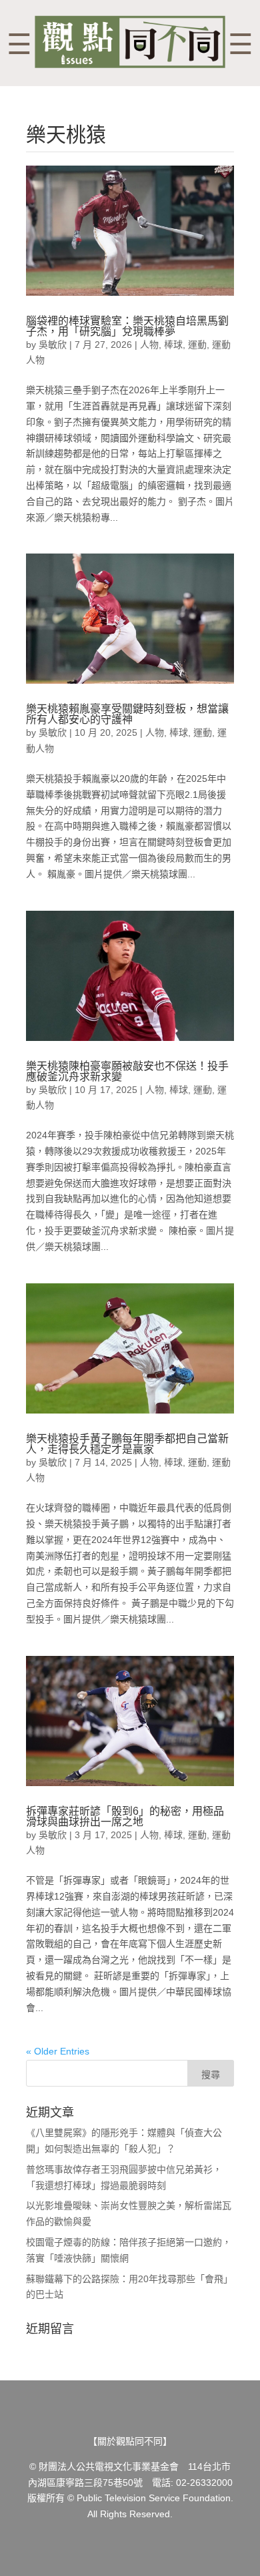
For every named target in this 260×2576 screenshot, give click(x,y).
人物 (149, 345)
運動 (197, 345)
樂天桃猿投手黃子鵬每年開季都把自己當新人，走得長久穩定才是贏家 (127, 1444)
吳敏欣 (53, 345)
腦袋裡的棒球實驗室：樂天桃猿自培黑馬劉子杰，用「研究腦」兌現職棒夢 (127, 326)
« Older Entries (58, 2051)
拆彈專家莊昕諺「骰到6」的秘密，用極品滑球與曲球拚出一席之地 (125, 1816)
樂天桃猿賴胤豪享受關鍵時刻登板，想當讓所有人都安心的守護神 (127, 714)
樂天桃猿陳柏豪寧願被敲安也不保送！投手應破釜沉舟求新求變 (127, 1071)
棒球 (173, 345)
